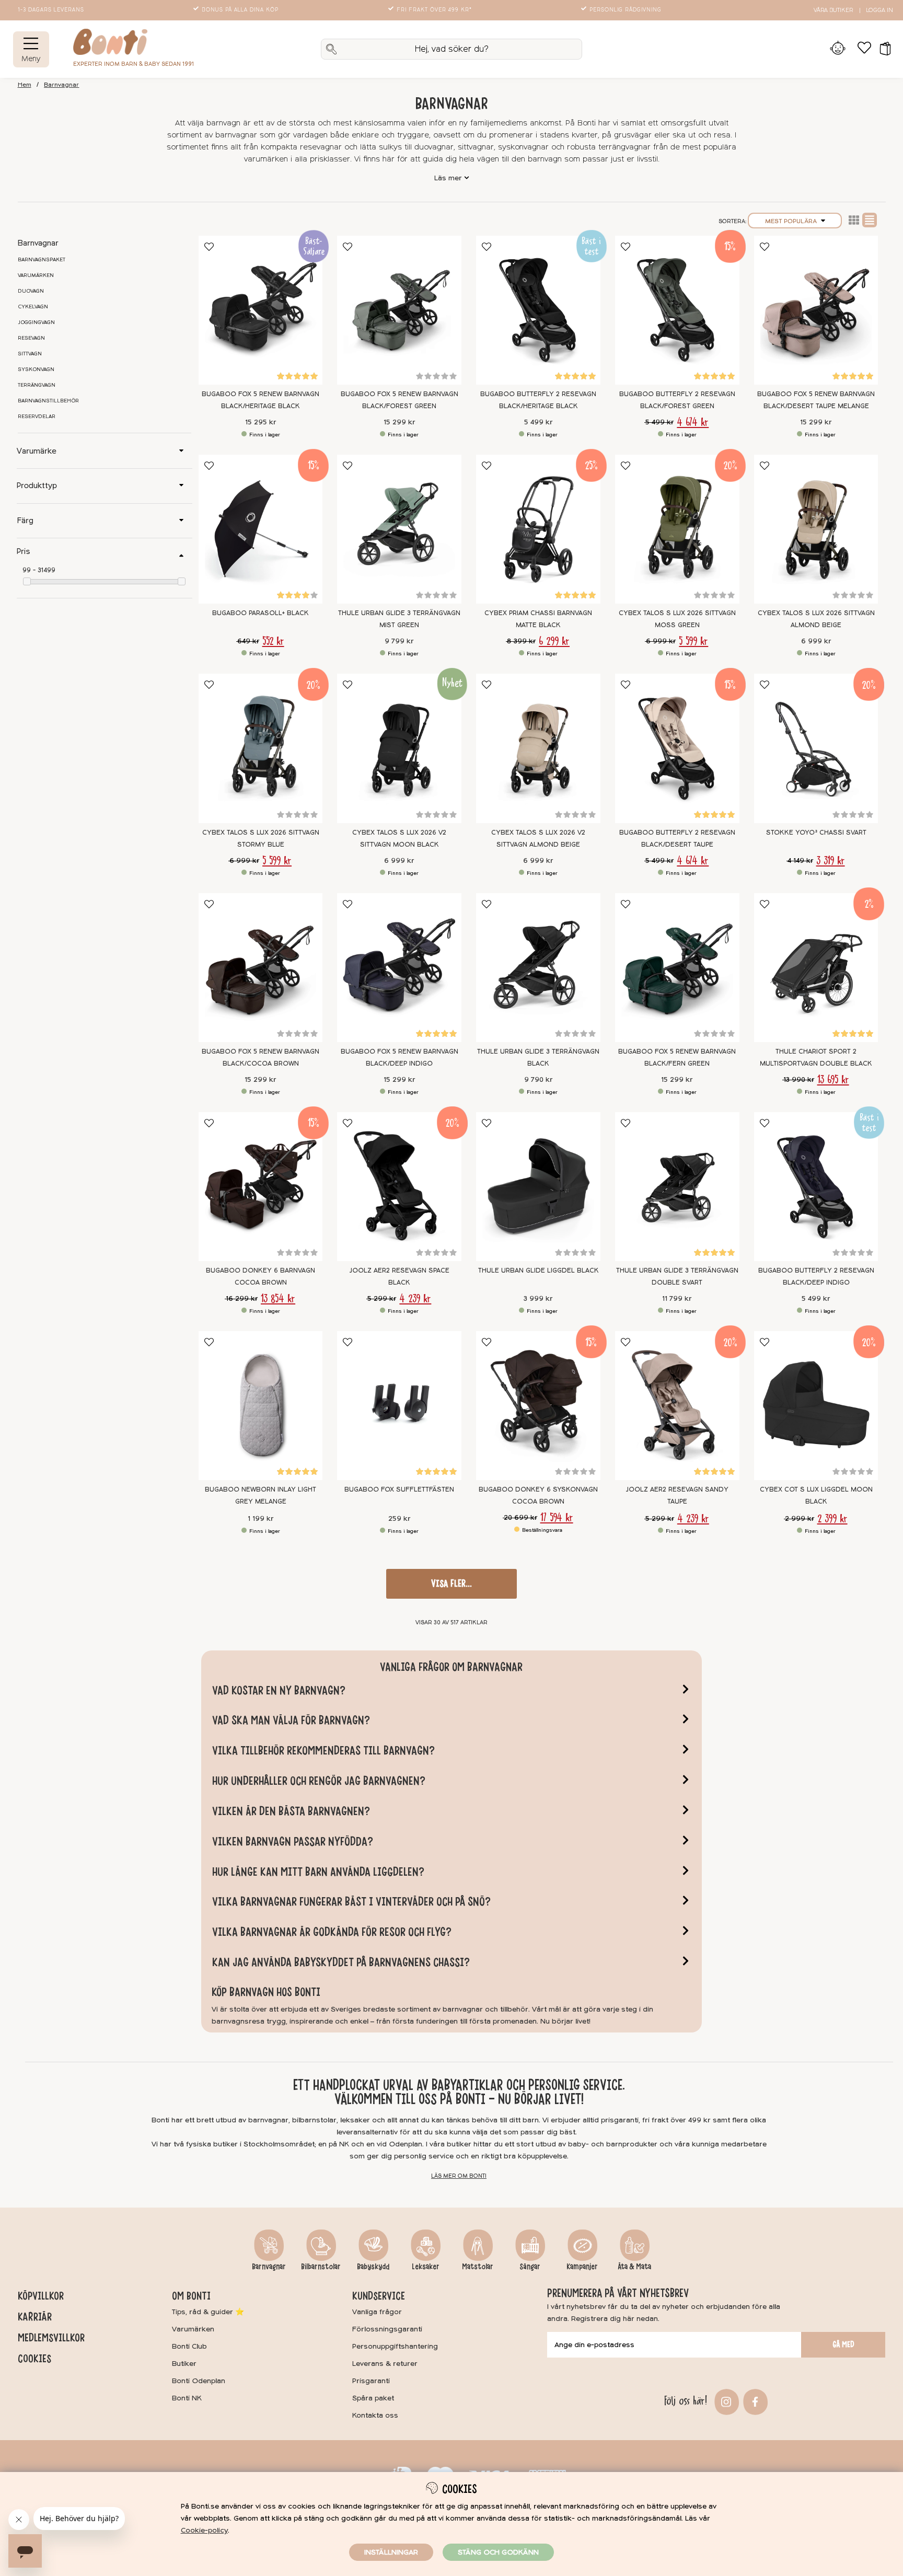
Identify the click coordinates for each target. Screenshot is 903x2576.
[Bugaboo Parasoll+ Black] (261, 529)
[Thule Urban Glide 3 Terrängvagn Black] (538, 968)
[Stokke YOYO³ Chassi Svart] (816, 748)
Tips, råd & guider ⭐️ (208, 2312)
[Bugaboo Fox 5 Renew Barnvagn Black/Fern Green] (677, 968)
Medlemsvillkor (51, 2338)
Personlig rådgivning (626, 10)
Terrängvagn (37, 385)
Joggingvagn (36, 322)
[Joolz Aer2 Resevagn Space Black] (399, 1187)
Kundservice (379, 2296)
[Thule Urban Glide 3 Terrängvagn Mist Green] (399, 529)
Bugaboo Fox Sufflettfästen (399, 1489)
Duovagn (31, 291)
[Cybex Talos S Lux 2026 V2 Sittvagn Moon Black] (399, 748)
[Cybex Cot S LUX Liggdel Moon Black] (816, 1406)
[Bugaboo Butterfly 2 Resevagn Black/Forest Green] (677, 310)
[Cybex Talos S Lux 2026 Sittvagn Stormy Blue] (261, 748)
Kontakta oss (375, 2415)
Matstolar (478, 2267)
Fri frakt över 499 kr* (434, 10)
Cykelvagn (33, 307)
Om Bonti (191, 2296)
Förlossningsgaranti (387, 2329)
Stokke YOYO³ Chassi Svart (816, 833)
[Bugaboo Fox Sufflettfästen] (399, 1406)
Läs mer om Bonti (459, 2176)
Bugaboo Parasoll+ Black (261, 613)
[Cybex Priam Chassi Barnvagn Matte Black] (538, 529)
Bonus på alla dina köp (240, 10)
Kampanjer (582, 2267)
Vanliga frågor (377, 2312)
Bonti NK (187, 2398)
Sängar (530, 2267)
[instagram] (725, 2401)
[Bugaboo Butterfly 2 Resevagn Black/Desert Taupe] (677, 748)
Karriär (35, 2317)
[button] (882, 49)
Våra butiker (833, 10)
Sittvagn (30, 354)
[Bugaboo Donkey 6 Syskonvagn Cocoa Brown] (538, 1406)
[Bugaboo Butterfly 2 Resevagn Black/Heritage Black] (538, 310)
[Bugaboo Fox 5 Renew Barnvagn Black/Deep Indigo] (399, 968)
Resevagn (31, 338)
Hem (25, 85)
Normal (870, 220)
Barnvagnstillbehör (48, 401)
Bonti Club (189, 2346)
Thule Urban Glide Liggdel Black (539, 1270)
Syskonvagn (36, 369)
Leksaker (426, 2267)
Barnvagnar (61, 85)
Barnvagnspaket (42, 260)
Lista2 (854, 220)
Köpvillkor (41, 2296)
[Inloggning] (838, 49)
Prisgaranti (371, 2381)
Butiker (184, 2364)
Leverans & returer (385, 2364)
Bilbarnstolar (321, 2267)
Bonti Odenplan (199, 2381)
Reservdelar (37, 417)
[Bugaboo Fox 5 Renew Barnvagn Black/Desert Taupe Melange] (816, 310)
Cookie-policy (204, 2530)
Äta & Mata (634, 2267)
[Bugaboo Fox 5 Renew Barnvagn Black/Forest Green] (399, 310)
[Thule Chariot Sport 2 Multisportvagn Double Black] (816, 968)
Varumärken (36, 275)
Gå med (843, 2344)
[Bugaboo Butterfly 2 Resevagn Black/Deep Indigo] (816, 1187)
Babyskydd (373, 2267)
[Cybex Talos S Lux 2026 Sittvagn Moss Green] (677, 529)
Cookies (34, 2359)
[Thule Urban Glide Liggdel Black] (538, 1187)
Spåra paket (373, 2398)
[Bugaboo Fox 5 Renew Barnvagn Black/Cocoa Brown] (261, 968)
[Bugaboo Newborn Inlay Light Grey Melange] (261, 1406)
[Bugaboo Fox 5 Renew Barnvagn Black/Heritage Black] (261, 310)
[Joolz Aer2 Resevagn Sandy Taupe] (677, 1406)
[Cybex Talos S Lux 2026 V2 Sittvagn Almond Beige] (538, 748)
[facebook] (754, 2401)
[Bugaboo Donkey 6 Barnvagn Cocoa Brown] (261, 1187)
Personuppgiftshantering (395, 2346)
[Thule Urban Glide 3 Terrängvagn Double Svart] (677, 1187)
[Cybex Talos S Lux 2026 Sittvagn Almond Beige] (816, 529)
